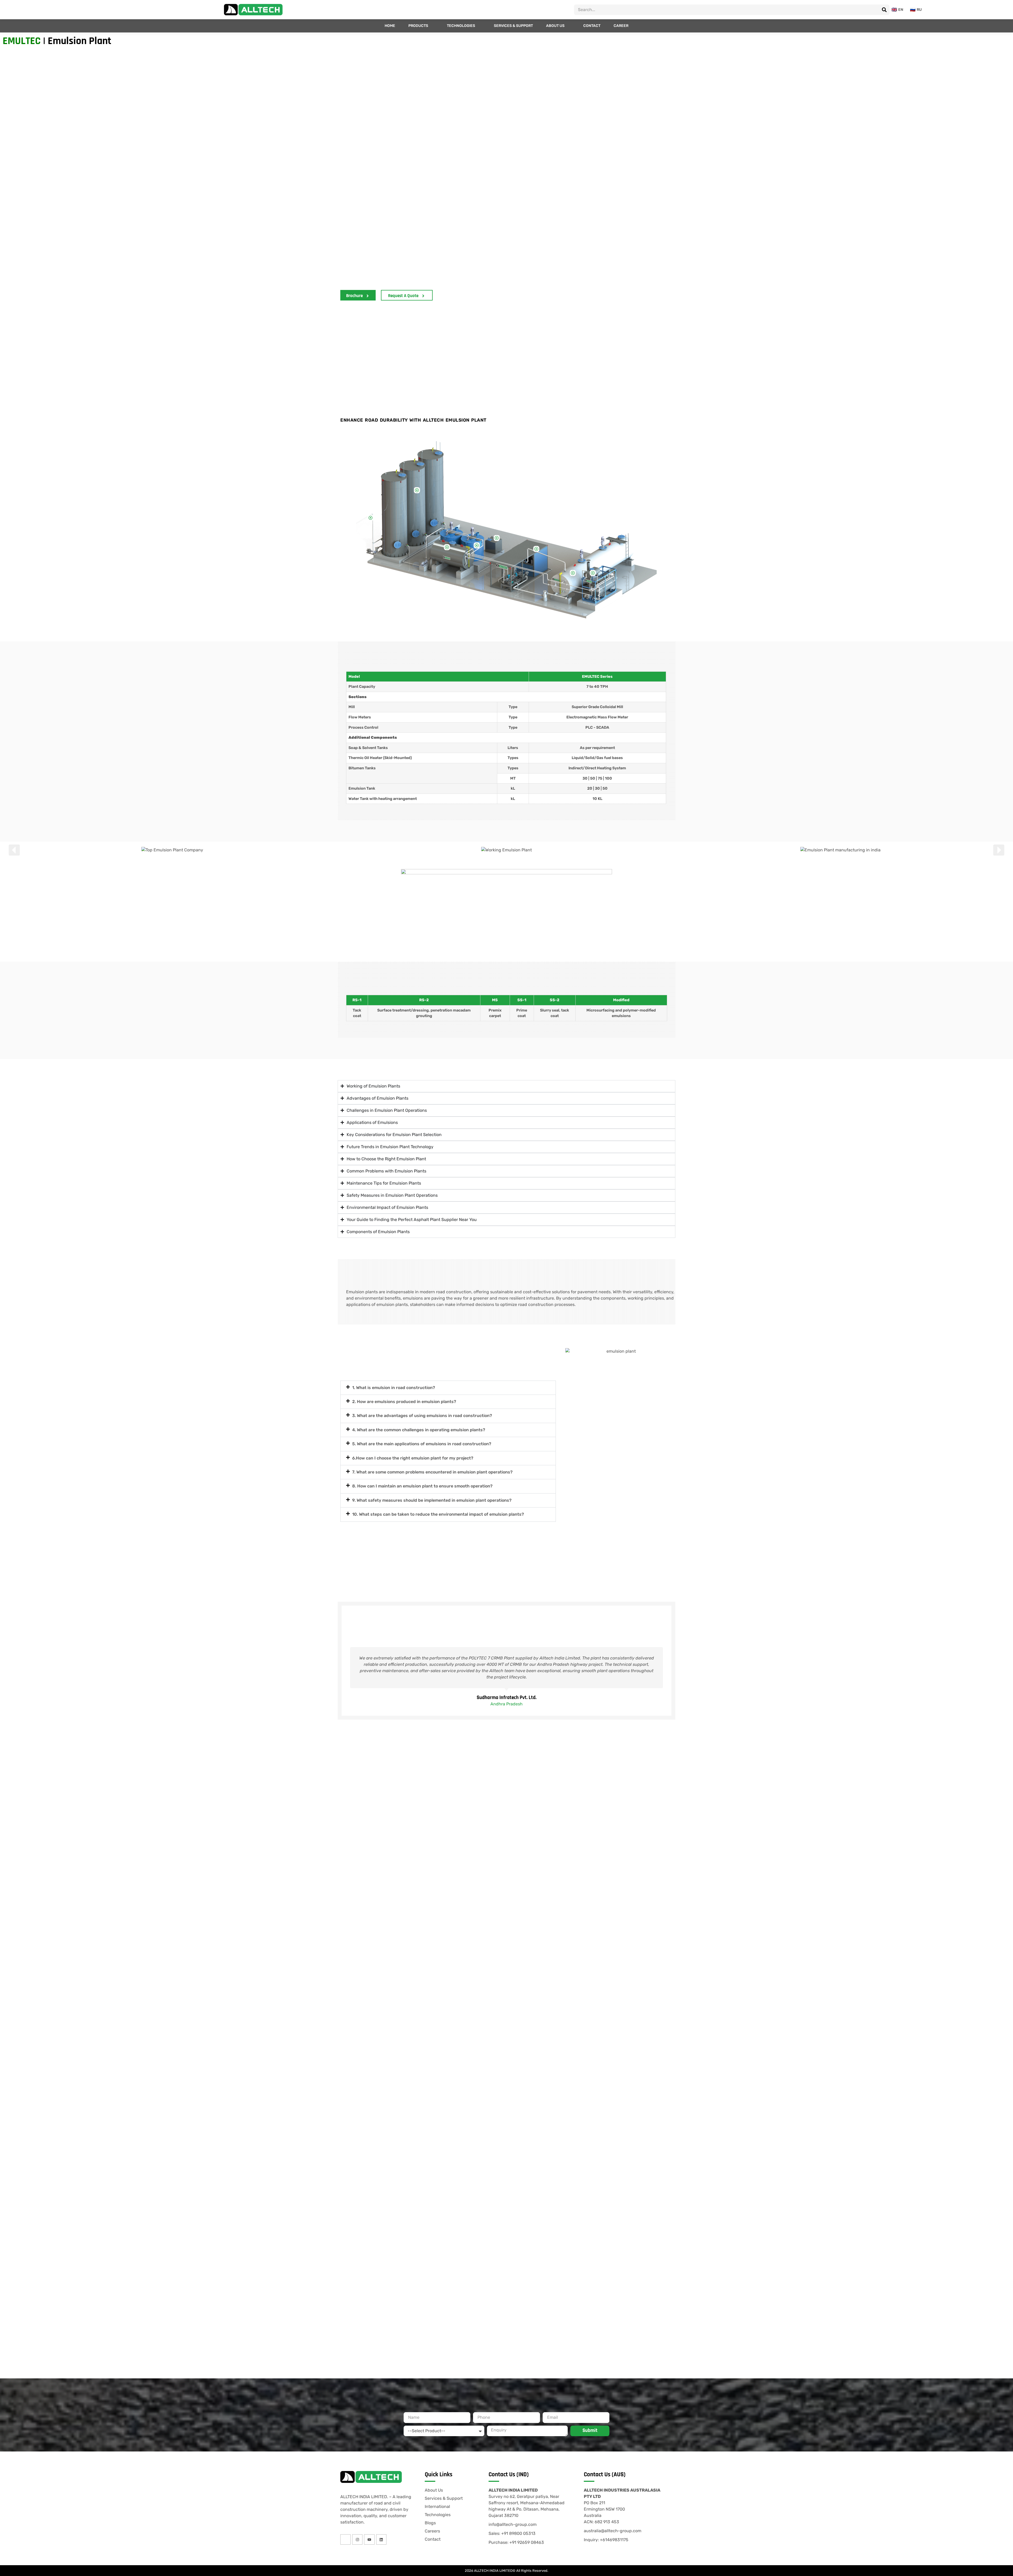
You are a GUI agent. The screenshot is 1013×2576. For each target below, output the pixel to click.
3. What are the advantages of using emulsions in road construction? (422, 1416)
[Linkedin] (381, 2539)
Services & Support (513, 26)
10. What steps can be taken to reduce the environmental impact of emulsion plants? (438, 1514)
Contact (592, 26)
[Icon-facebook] (345, 2539)
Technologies (461, 26)
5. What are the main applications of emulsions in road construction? (422, 1444)
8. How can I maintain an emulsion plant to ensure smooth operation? (422, 1486)
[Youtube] (369, 2539)
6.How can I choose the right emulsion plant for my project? (413, 1458)
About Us (555, 26)
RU (919, 10)
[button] (14, 850)
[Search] (884, 10)
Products (418, 26)
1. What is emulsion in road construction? (394, 1388)
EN (901, 10)
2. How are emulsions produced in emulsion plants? (404, 1402)
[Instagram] (357, 2539)
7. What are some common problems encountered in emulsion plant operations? (432, 1472)
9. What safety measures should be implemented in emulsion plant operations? (432, 1500)
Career (621, 26)
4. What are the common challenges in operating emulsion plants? (419, 1430)
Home (390, 26)
